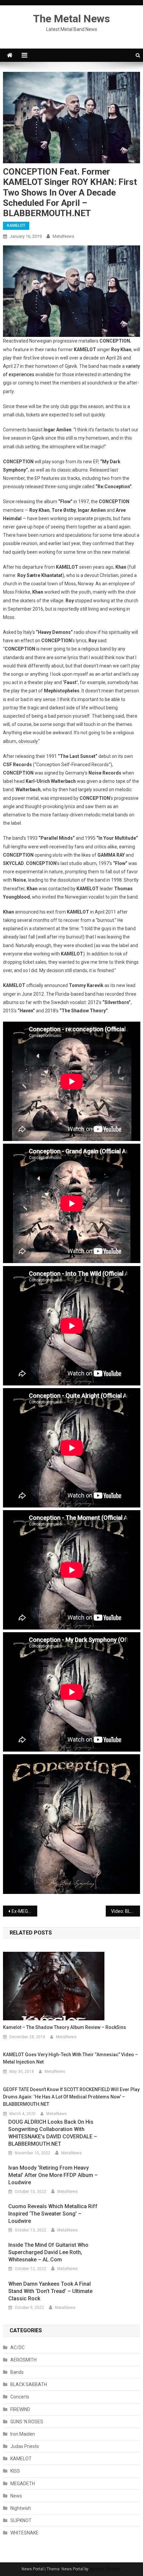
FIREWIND (20, 2409)
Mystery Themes (105, 2569)
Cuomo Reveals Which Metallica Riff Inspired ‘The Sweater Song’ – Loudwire (53, 2214)
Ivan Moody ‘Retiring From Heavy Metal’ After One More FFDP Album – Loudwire (53, 2175)
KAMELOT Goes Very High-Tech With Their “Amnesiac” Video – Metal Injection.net (71, 2058)
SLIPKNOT (21, 2520)
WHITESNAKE (24, 2533)
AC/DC (17, 2348)
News (16, 2496)
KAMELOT (16, 225)
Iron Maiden (23, 2434)
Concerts (20, 2397)
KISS (15, 2471)
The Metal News (71, 19)
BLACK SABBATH (29, 2384)
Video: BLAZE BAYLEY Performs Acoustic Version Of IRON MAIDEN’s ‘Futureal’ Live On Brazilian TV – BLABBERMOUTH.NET (126, 1911)
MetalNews (63, 236)
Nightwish (21, 2508)
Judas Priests (25, 2446)
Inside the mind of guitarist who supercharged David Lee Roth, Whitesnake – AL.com (48, 2252)
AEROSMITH (23, 2360)
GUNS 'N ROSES (27, 2422)
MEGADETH (23, 2484)
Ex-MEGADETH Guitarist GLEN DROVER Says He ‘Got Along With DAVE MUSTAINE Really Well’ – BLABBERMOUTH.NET (24, 1911)
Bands (17, 2372)
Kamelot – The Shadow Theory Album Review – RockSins (65, 2027)
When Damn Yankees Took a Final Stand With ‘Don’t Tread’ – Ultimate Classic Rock (50, 2291)
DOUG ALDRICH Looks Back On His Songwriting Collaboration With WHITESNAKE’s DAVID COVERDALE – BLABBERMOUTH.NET (53, 2133)
